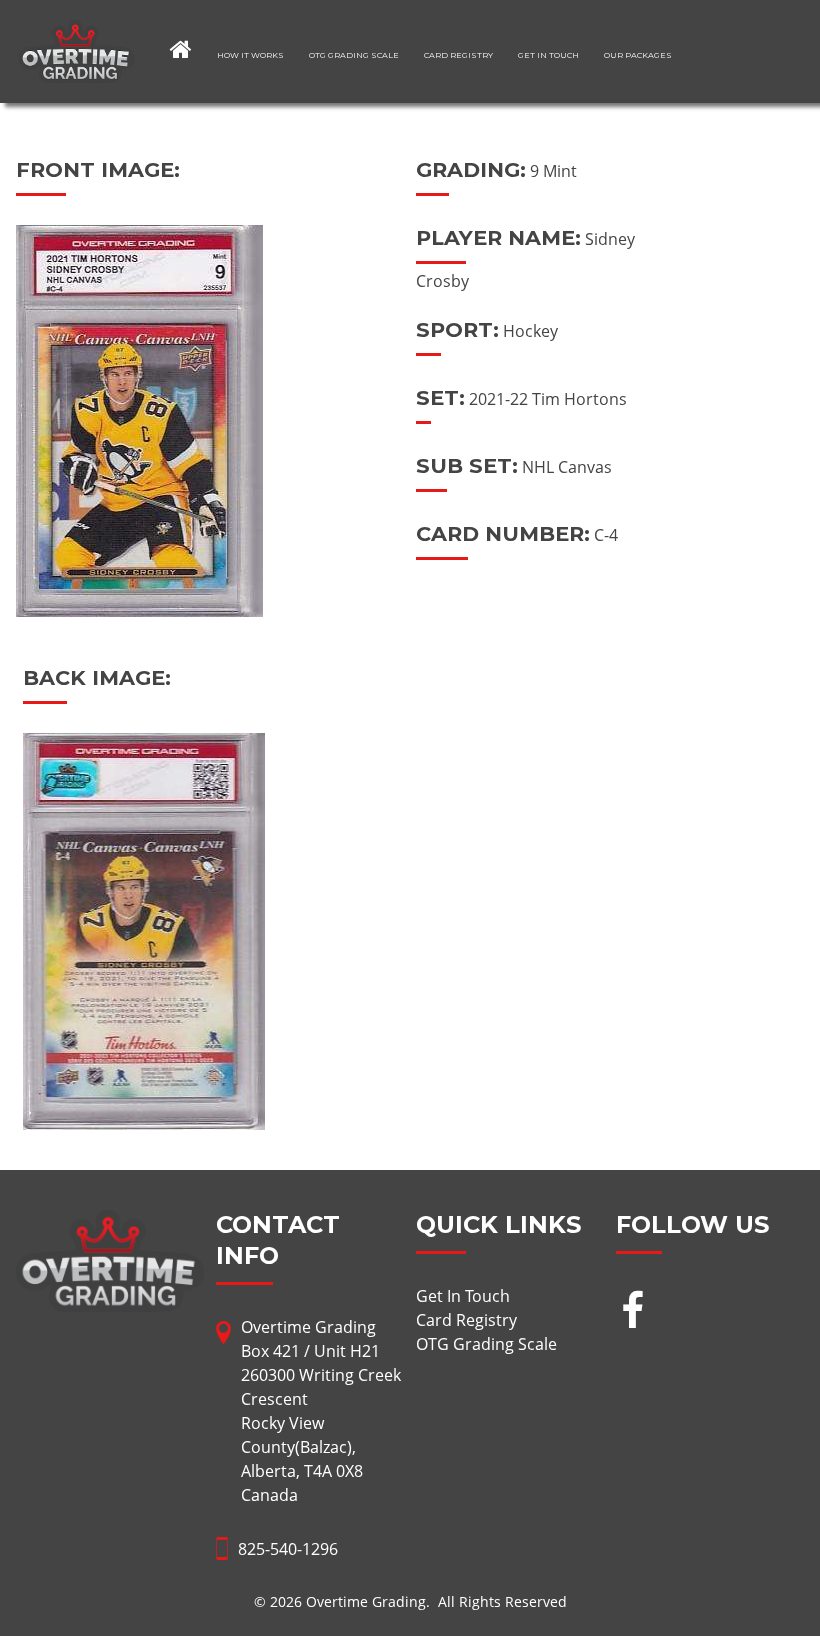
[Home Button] (181, 49)
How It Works (250, 55)
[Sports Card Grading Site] (76, 32)
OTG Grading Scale (354, 55)
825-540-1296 (288, 1549)
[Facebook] (632, 1312)
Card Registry (458, 55)
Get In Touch (548, 55)
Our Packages (638, 55)
